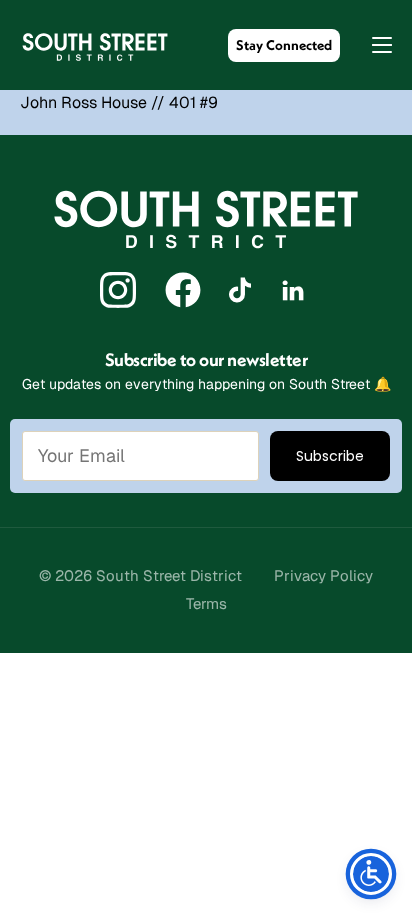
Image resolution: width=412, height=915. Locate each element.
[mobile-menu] (372, 45)
